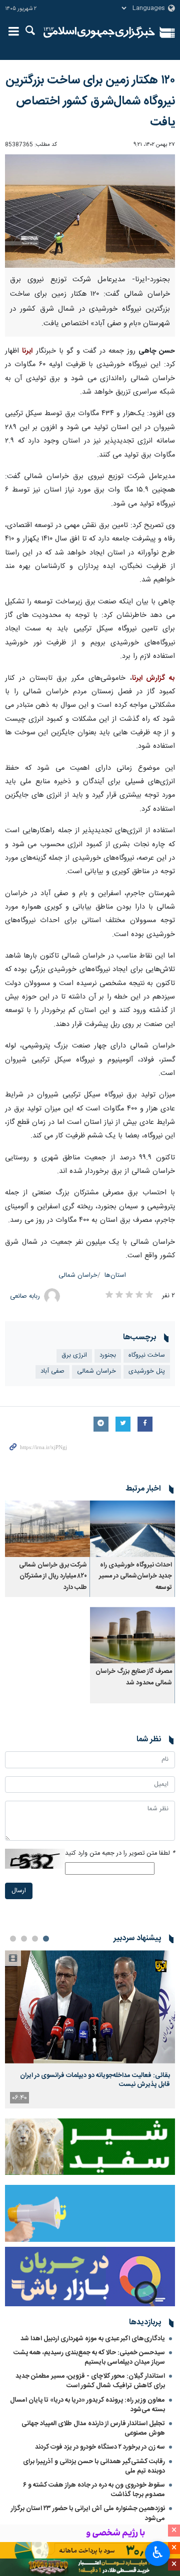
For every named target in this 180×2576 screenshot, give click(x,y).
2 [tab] (35, 1939)
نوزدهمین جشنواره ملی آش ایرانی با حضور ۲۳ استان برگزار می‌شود (88, 2513)
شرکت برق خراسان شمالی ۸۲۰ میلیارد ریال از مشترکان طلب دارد (53, 1576)
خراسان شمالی (78, 1276)
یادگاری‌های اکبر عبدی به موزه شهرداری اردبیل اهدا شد (93, 2339)
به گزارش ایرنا (154, 678)
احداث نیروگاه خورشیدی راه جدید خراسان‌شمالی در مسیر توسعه (135, 1576)
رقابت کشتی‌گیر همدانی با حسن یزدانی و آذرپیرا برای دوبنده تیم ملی (94, 2466)
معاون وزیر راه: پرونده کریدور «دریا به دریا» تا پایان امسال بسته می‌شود (87, 2405)
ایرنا (99, 32)
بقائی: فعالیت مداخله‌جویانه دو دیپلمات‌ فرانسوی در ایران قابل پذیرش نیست (95, 2080)
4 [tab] (13, 1939)
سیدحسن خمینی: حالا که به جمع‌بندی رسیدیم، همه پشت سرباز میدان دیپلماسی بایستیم (89, 2357)
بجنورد (108, 1355)
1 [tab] (46, 1939)
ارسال (19, 1891)
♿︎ (158, 2553)
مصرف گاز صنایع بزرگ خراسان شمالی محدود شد (134, 1677)
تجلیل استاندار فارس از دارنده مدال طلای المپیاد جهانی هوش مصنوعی (93, 2428)
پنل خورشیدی (147, 1371)
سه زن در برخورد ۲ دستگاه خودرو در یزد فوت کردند (100, 2447)
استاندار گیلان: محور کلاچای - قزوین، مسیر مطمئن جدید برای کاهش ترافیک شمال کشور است (90, 2381)
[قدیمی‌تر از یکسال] (132, 1529)
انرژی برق (74, 1355)
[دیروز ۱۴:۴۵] (90, 2007)
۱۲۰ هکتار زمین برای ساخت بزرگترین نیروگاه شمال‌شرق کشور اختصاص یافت (90, 101)
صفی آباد (52, 1371)
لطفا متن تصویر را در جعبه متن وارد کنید (120, 1853)
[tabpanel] (90, 2029)
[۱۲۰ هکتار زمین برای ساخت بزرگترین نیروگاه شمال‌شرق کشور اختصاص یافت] (90, 211)
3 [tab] (24, 1939)
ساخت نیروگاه (147, 1355)
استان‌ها (115, 1276)
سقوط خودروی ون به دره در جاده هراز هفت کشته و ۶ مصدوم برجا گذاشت (94, 2490)
